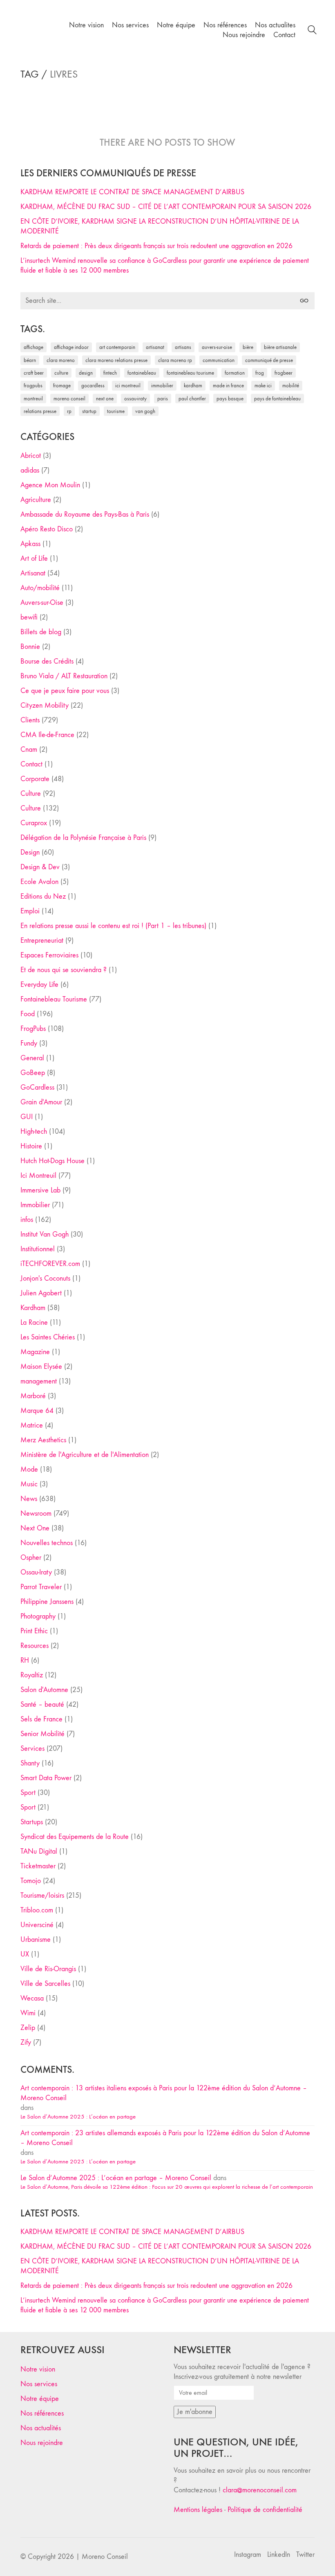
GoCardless (37, 1087)
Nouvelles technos (47, 1543)
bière (248, 347)
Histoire (31, 1146)
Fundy (29, 1043)
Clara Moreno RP (175, 360)
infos (27, 1220)
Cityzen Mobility (45, 705)
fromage (62, 385)
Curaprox (34, 823)
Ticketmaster (38, 1866)
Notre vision (38, 2369)
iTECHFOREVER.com (50, 1264)
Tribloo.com (37, 1910)
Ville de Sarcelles (45, 1984)
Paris (163, 399)
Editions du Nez (43, 896)
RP (69, 411)
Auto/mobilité (40, 588)
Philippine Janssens (47, 1602)
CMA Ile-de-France (47, 735)
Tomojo (31, 1881)
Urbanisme (36, 1940)
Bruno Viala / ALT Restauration (64, 676)
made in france (228, 385)
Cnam (29, 749)
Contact (31, 764)
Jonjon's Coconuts (45, 1278)
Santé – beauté (42, 1704)
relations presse (40, 411)
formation (235, 373)
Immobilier (35, 1205)
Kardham (193, 385)
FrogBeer (284, 373)
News (29, 1499)
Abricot (31, 456)
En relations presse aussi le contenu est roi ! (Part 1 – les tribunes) (113, 926)
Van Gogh (145, 411)
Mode (29, 1469)
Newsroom (36, 1513)
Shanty (30, 1763)
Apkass (30, 544)
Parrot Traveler (41, 1587)
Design (30, 852)
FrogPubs (33, 385)
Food (28, 1014)
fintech (110, 373)
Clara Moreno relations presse (116, 360)
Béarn (30, 360)
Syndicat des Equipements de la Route (75, 1837)
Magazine (35, 1352)
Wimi (28, 2013)
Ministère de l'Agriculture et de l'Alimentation (85, 1455)
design (86, 373)
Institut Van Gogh (45, 1234)
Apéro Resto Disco (47, 529)
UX (25, 1954)
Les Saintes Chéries (48, 1337)
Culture (31, 794)
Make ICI (263, 385)
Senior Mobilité (42, 1734)
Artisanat (33, 573)
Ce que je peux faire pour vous (65, 691)
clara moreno (61, 360)
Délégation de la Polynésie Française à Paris (83, 838)
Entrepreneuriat (42, 940)
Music (29, 1484)
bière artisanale (280, 347)
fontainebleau (142, 373)
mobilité (291, 385)
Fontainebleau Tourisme (190, 373)
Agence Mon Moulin (50, 485)
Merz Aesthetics (43, 1440)
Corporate (35, 779)
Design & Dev (40, 867)
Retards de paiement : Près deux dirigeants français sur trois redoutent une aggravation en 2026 (156, 246)
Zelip (28, 2028)
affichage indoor (71, 347)
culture (61, 373)
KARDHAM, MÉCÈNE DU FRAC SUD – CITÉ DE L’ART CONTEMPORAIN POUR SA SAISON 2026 (166, 207)
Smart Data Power (46, 1778)
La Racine (34, 1322)
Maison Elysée (41, 1367)
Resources (35, 1646)
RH (25, 1660)
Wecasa (32, 1998)
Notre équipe (40, 2399)
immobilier (162, 385)
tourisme (116, 411)
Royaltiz (32, 1675)
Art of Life (34, 559)
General (32, 1058)
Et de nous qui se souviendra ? (64, 970)
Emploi (30, 911)
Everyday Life (39, 985)
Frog (260, 373)
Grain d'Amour (41, 1102)
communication (219, 360)
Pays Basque (230, 399)
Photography (38, 1616)
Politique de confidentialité (265, 2510)
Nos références (42, 2413)
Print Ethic (34, 1631)
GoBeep (33, 1073)
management (39, 1381)
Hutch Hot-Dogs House (52, 1161)
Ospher (31, 1558)
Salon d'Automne (44, 1690)
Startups (32, 1822)
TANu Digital (39, 1851)
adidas (30, 470)
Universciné (37, 1925)
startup (89, 411)
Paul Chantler (192, 399)
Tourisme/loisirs (42, 1895)
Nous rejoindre (42, 2443)
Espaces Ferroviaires (49, 955)
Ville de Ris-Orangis (48, 1969)
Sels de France (41, 1719)
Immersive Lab (40, 1190)
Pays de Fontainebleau (277, 399)
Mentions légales (198, 2510)
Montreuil (33, 399)
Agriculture (36, 500)
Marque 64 (37, 1411)
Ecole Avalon (39, 882)
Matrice (32, 1425)
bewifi (29, 617)
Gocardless (93, 385)
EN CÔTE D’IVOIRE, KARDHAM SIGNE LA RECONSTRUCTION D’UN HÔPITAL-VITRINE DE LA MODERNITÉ (160, 226)
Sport (28, 1793)
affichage (33, 347)
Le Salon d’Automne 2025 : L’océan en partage (78, 2116)
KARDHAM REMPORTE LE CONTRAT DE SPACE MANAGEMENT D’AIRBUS (132, 192)
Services (32, 1749)
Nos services (39, 2384)
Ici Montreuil (128, 385)
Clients (30, 720)
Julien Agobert (41, 1293)
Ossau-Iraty (135, 399)
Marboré (33, 1396)
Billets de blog (41, 632)
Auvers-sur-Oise (217, 347)
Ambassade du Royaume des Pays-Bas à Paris (85, 514)
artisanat (155, 347)
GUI (27, 1117)
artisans (183, 347)
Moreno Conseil (69, 399)
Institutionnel (38, 1249)
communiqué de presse (269, 360)
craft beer (34, 373)
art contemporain (117, 347)
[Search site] (312, 31)
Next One (105, 399)
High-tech (34, 1131)
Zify (26, 2042)
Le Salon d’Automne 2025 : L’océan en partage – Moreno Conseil (116, 2178)
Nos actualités (41, 2428)
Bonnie (30, 647)
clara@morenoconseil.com (260, 2490)
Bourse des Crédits (47, 661)
